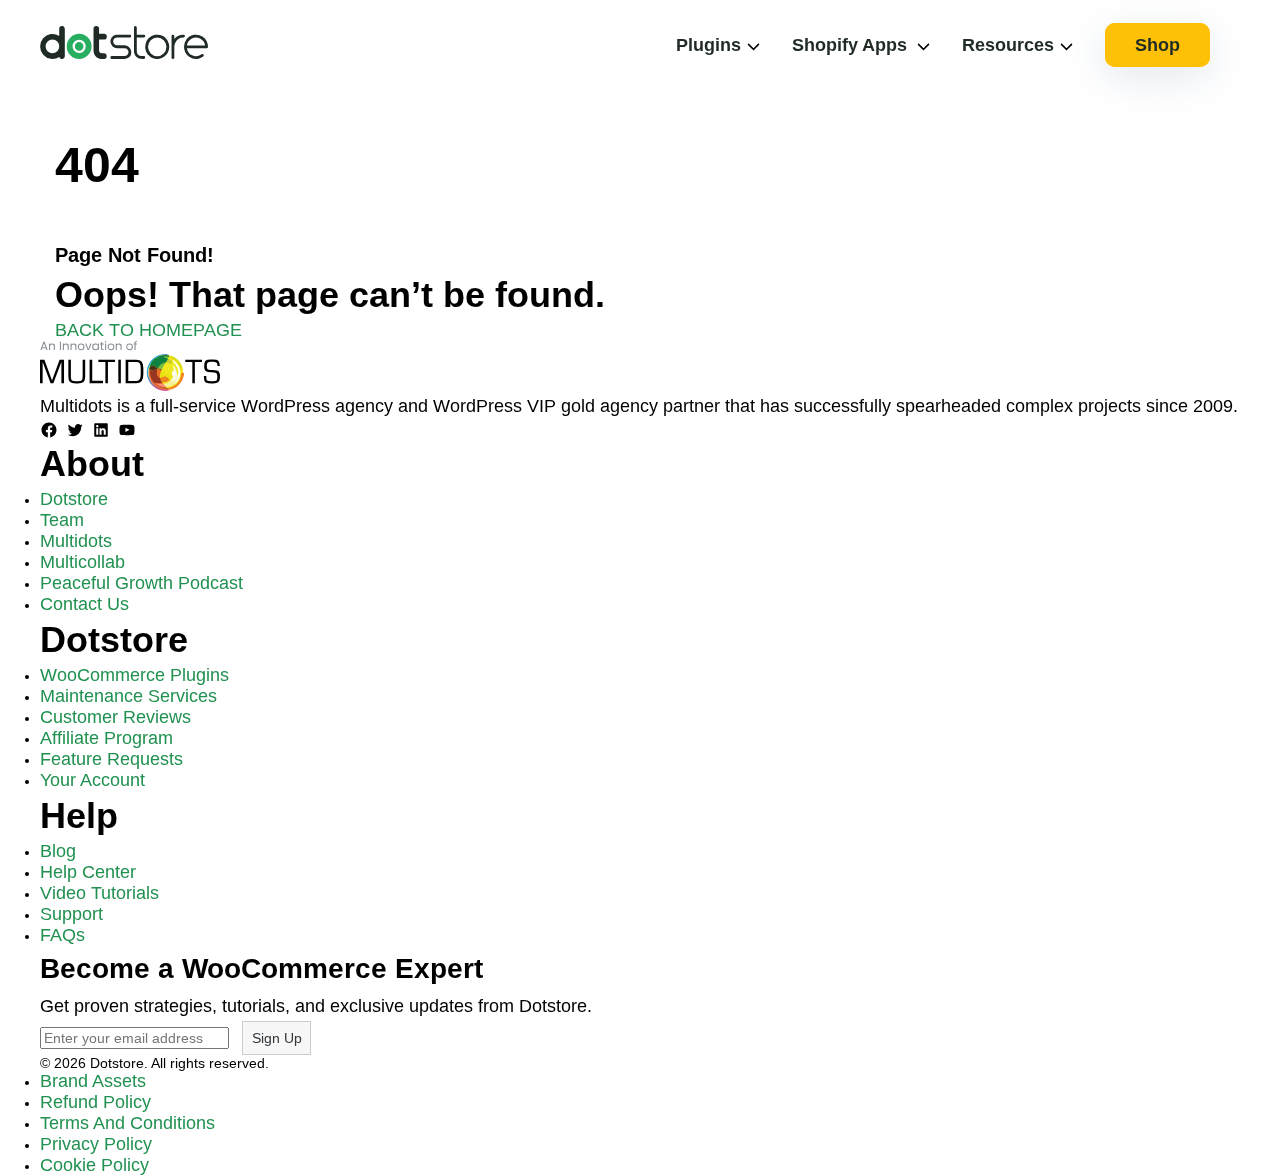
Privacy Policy (96, 1144)
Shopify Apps (849, 45)
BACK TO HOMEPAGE (148, 330)
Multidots (76, 541)
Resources (1008, 45)
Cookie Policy (94, 1165)
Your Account (92, 780)
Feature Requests (111, 759)
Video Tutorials (99, 893)
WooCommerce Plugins (134, 675)
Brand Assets (93, 1081)
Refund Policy (95, 1102)
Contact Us (84, 604)
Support (71, 914)
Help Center (88, 872)
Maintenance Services (128, 696)
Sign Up (277, 1038)
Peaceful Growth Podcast (141, 583)
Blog (58, 851)
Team (62, 520)
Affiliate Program (106, 738)
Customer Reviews (115, 717)
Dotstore (74, 499)
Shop (1157, 45)
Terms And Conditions (127, 1123)
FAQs (62, 935)
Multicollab (82, 562)
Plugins (708, 45)
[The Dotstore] (124, 53)
